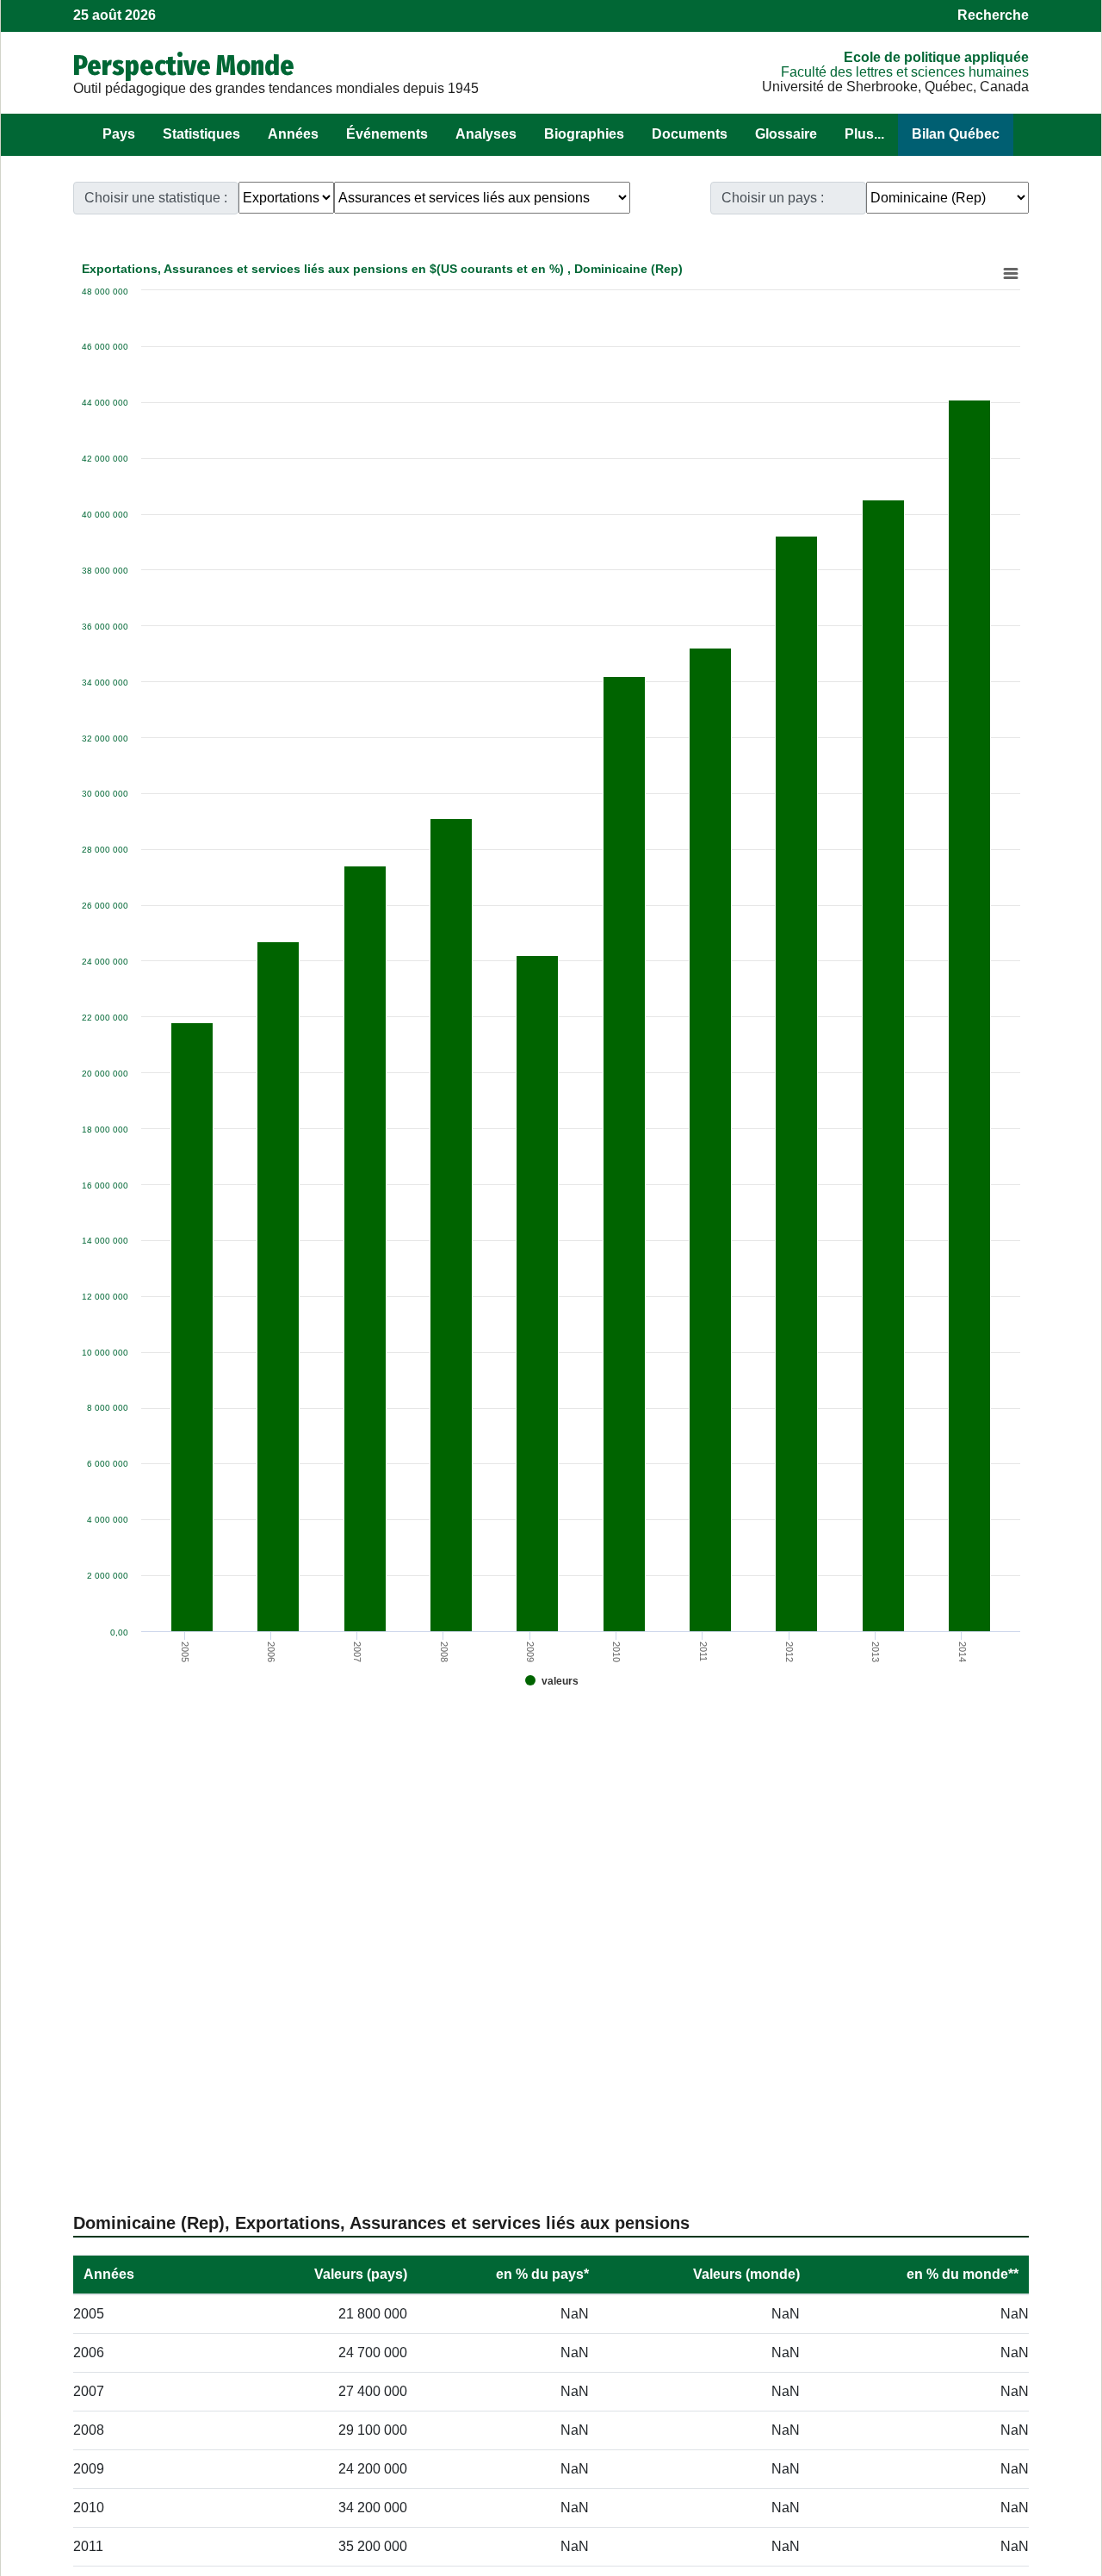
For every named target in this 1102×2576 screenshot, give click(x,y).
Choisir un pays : (773, 198)
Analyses (486, 134)
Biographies (584, 134)
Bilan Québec (956, 134)
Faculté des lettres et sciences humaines (905, 72)
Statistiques (201, 134)
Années (293, 134)
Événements (387, 134)
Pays (119, 134)
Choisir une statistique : (156, 198)
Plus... (864, 134)
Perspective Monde (184, 65)
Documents (690, 134)
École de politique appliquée (936, 57)
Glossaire (786, 134)
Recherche (993, 15)
